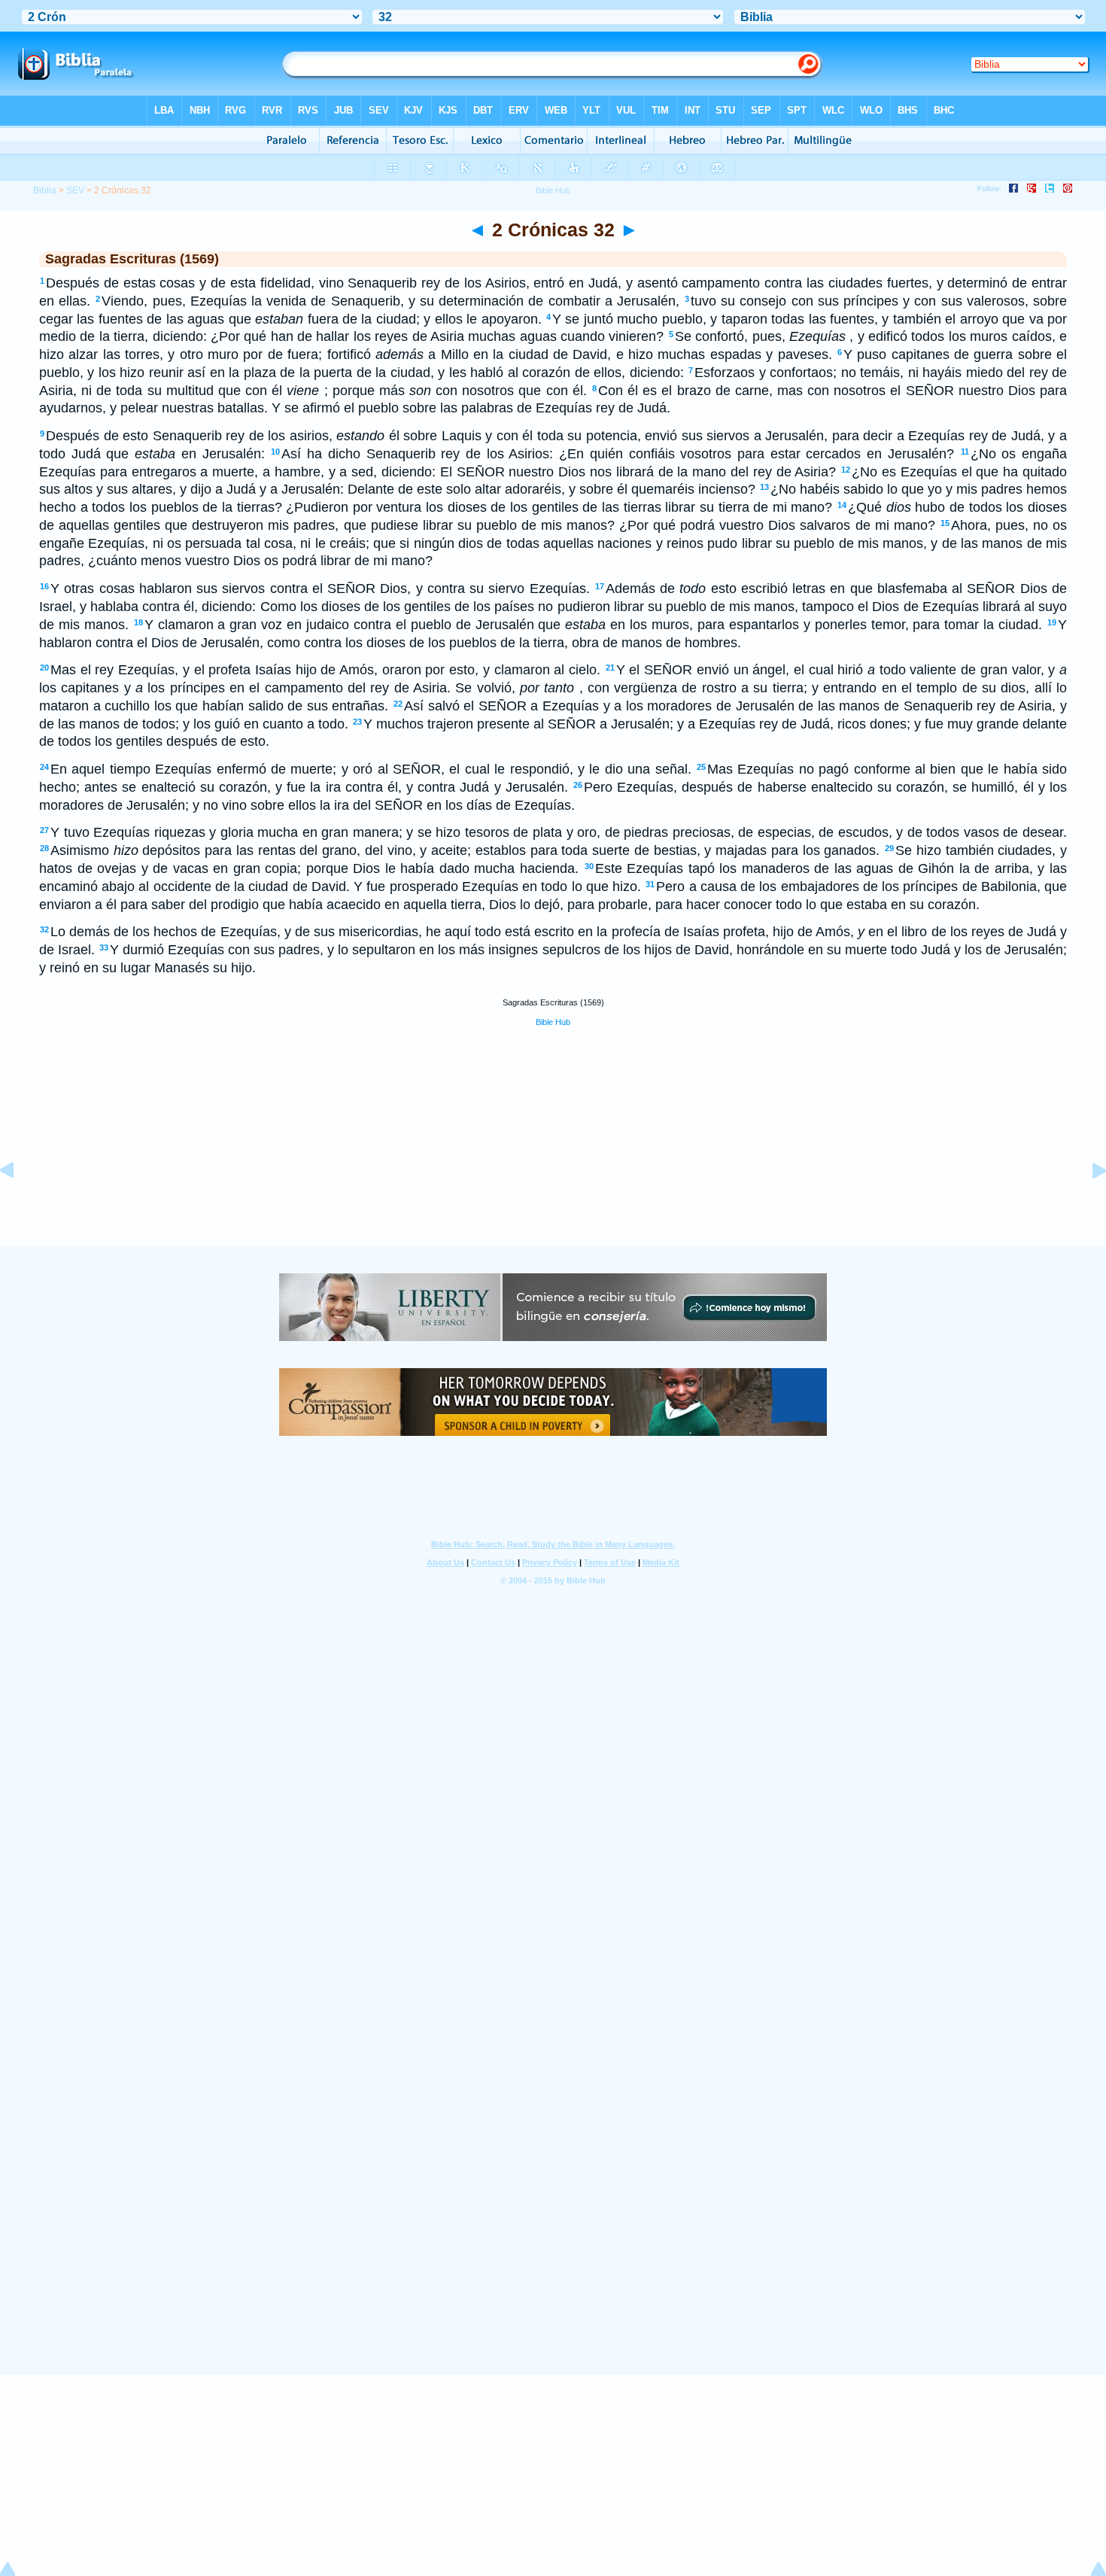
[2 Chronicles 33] (1087, 1204)
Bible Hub (553, 1022)
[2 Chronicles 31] (19, 1204)
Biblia (45, 190)
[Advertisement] (553, 1153)
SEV (75, 190)
